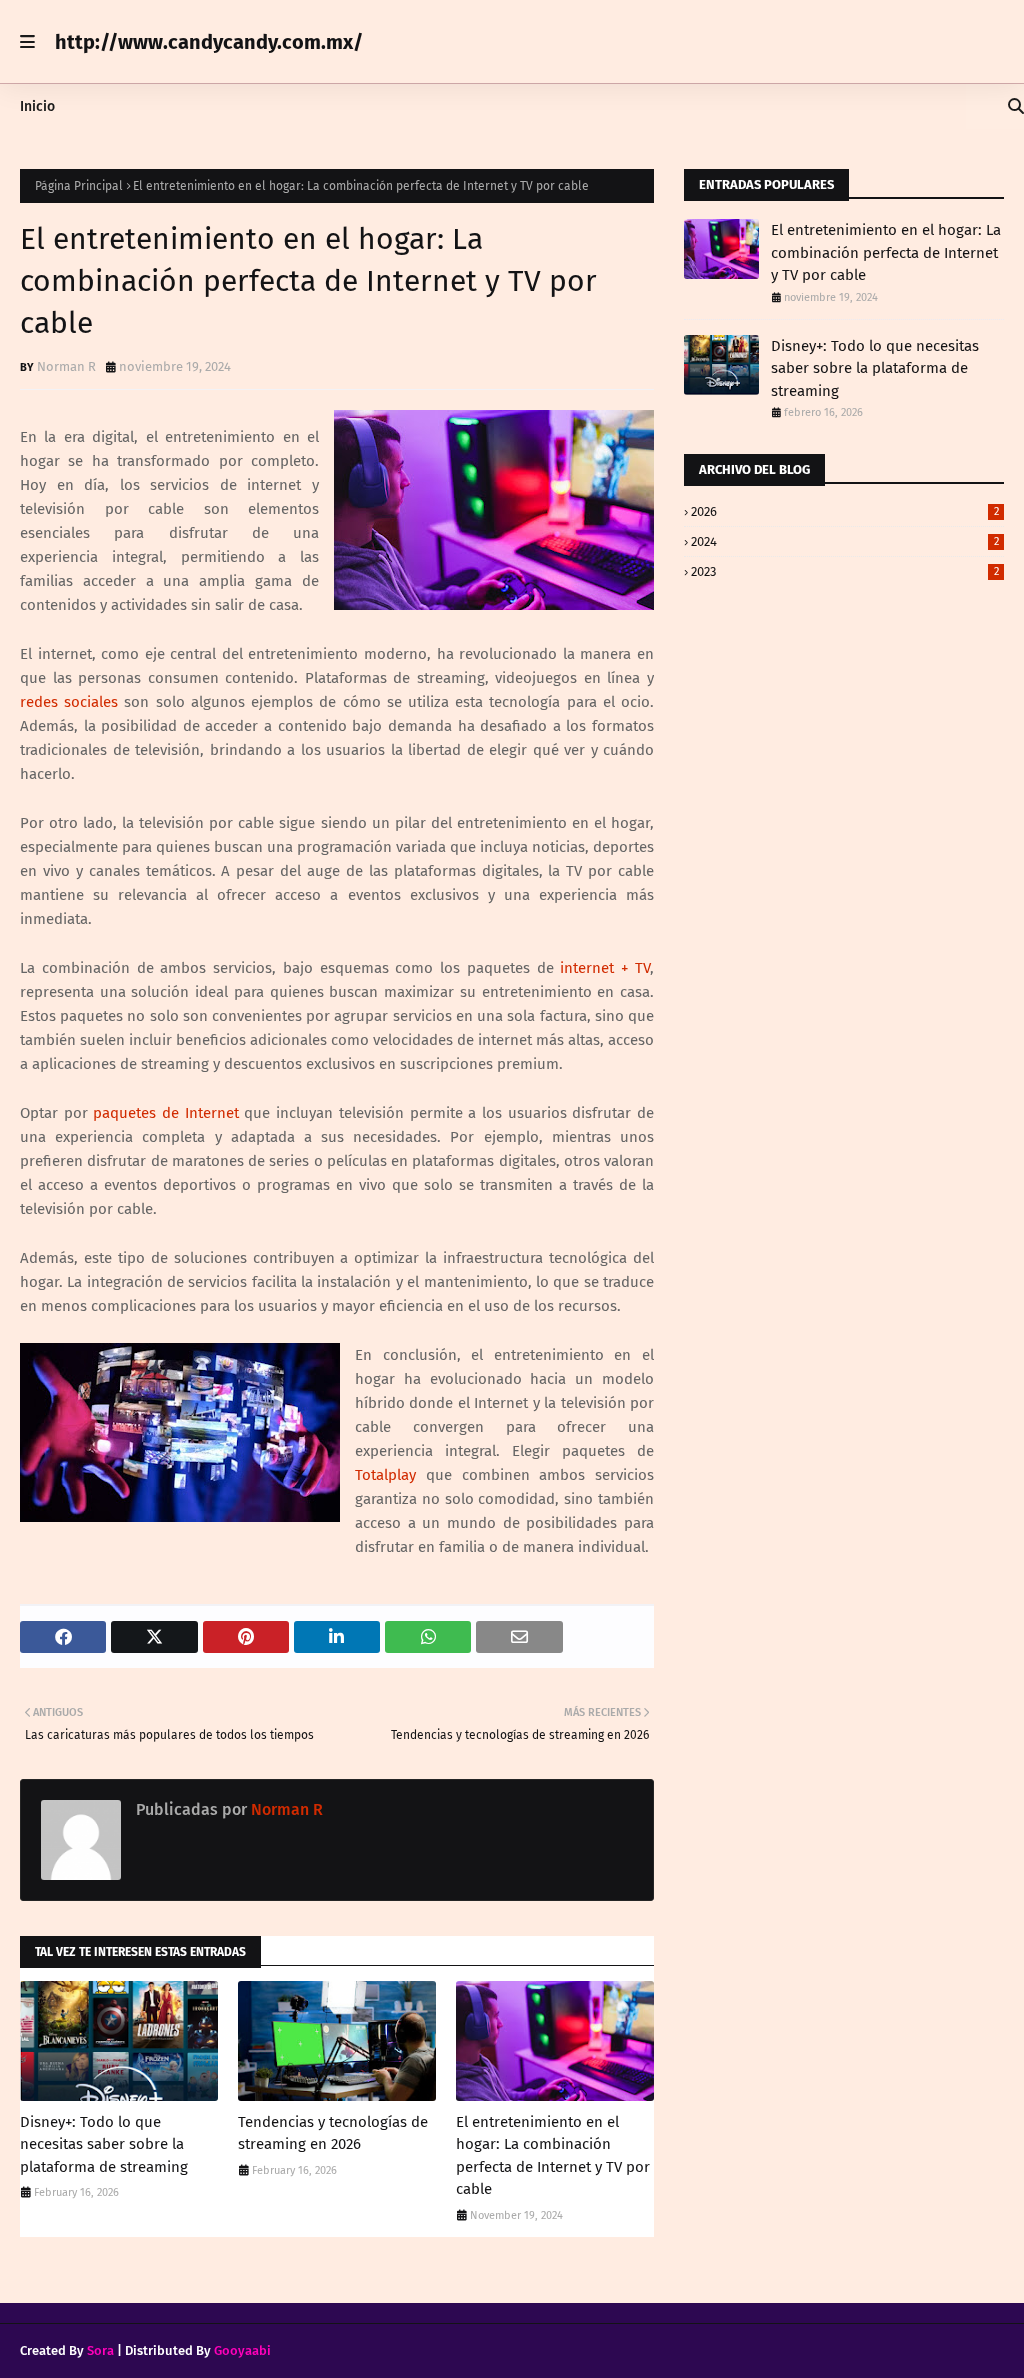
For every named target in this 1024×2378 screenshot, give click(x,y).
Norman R (66, 366)
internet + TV (605, 968)
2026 (845, 511)
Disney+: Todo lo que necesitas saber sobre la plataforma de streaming (104, 2144)
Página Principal (79, 186)
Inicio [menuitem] (37, 106)
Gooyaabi (242, 2350)
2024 (845, 541)
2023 (845, 571)
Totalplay (385, 1475)
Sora (100, 2350)
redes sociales (69, 702)
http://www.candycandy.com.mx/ (209, 42)
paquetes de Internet (165, 1113)
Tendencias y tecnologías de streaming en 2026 (333, 2133)
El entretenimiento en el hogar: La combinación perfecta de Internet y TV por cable (553, 2156)
